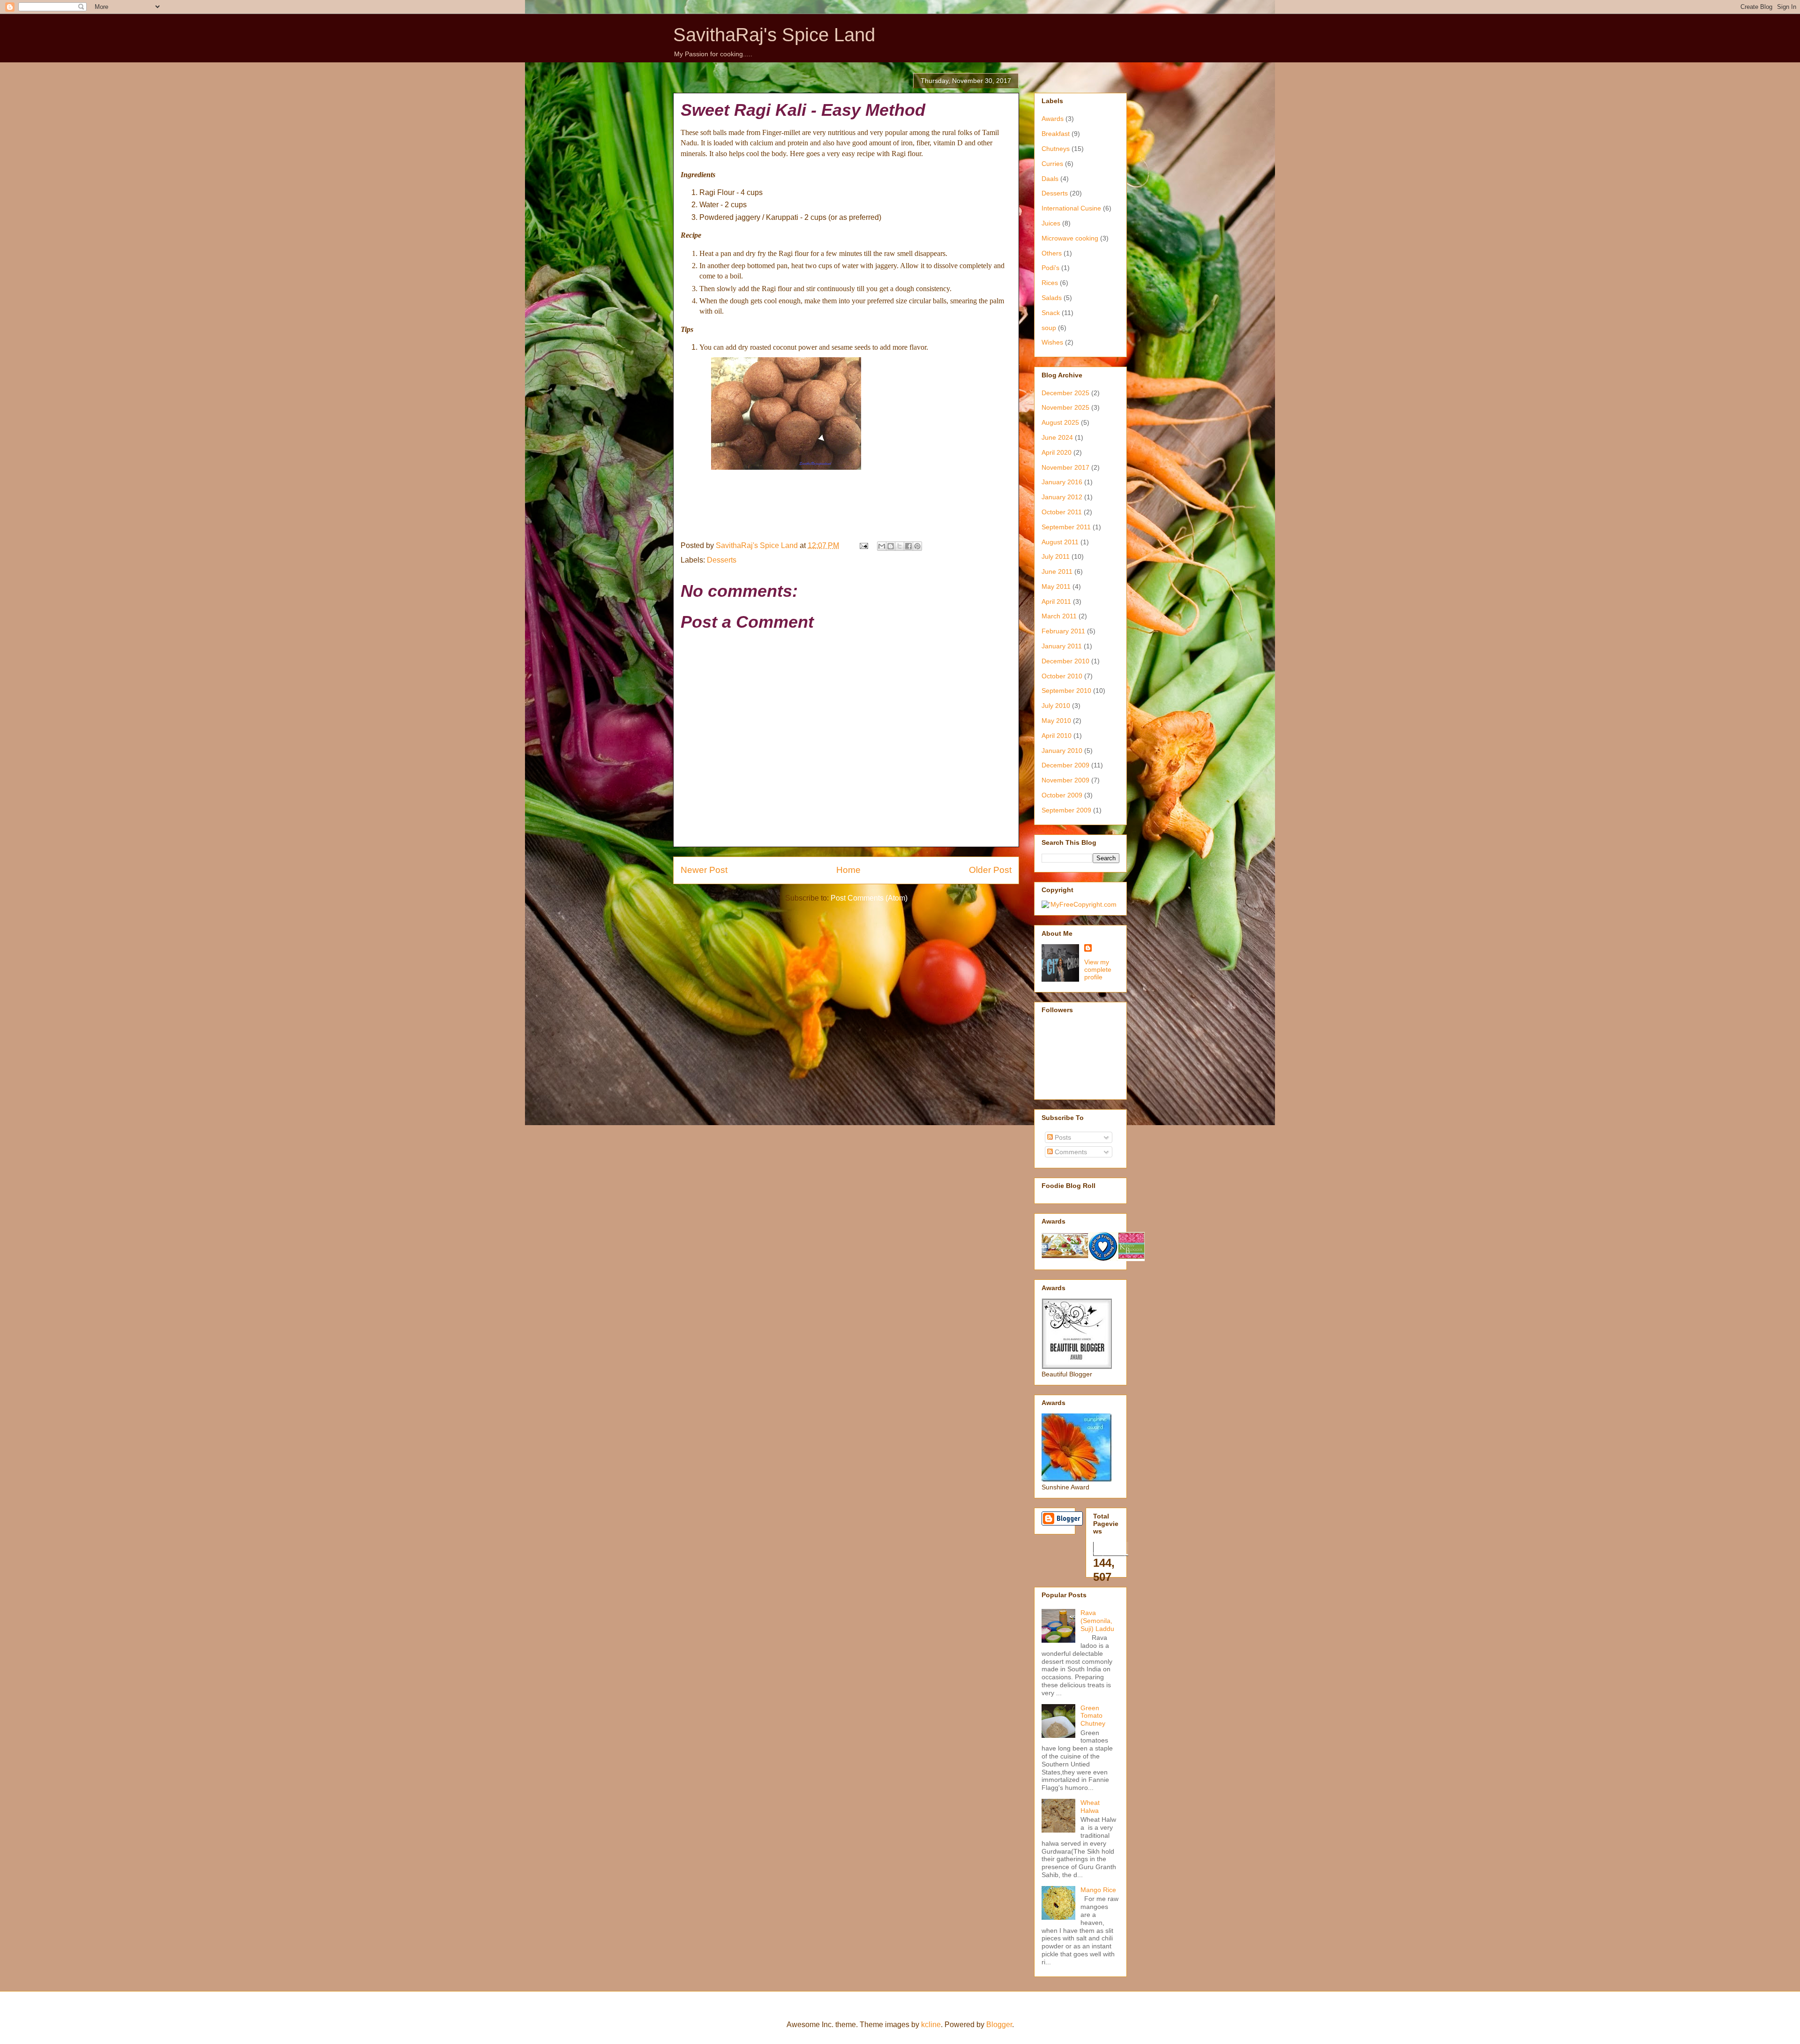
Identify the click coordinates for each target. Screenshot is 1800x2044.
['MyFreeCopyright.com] (1079, 904)
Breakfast (1056, 134)
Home (848, 870)
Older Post (990, 870)
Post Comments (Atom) (869, 898)
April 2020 (1057, 452)
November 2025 (1065, 407)
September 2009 (1066, 810)
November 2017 (1065, 467)
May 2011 (1056, 586)
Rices (1050, 283)
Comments (1070, 1152)
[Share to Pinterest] (917, 546)
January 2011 (1062, 646)
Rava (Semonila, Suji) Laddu (1097, 1621)
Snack (1051, 313)
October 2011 (1062, 512)
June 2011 (1057, 571)
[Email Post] (863, 545)
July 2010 (1056, 706)
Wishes (1052, 342)
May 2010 (1056, 721)
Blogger (999, 2025)
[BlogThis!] (891, 546)
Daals (1050, 179)
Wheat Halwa (1090, 1807)
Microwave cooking (1070, 238)
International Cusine (1071, 208)
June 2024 (1057, 437)
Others (1052, 253)
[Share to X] (900, 546)
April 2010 (1057, 736)
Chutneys (1056, 149)
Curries (1052, 164)
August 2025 (1060, 422)
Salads (1052, 298)
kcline (931, 2025)
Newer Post (704, 870)
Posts (1062, 1137)
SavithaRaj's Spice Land (774, 35)
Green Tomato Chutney (1093, 1716)
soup (1049, 328)
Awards (1053, 119)
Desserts (722, 560)
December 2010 (1065, 661)
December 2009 (1065, 765)
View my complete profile (1098, 969)
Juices (1051, 223)
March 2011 (1059, 616)
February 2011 (1063, 631)
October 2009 (1062, 795)
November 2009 (1065, 780)
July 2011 (1056, 556)
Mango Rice (1098, 1890)
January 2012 (1062, 497)
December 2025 (1065, 393)
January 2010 (1062, 751)
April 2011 (1056, 601)
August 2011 (1060, 542)
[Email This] (882, 546)
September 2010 (1066, 691)
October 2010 (1062, 676)
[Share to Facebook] (908, 546)
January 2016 (1062, 482)
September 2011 (1066, 527)
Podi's (1050, 268)
